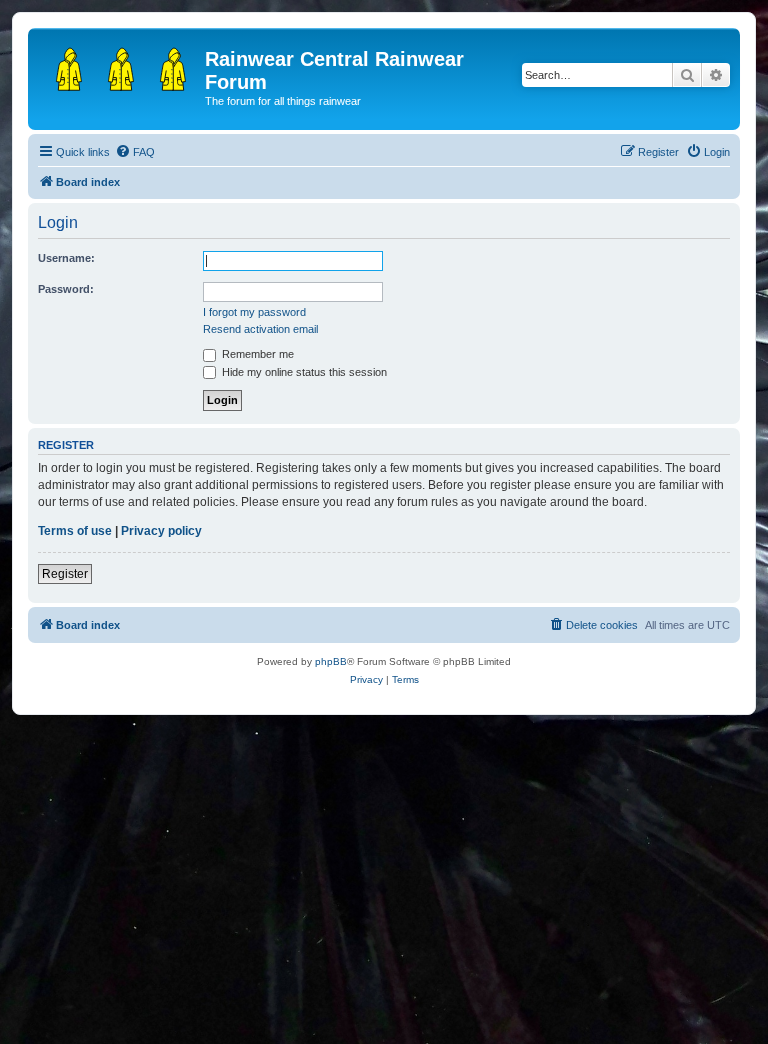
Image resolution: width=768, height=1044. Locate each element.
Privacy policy (161, 531)
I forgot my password (254, 312)
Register (65, 574)
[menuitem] (135, 152)
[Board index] (119, 65)
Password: (66, 289)
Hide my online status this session (303, 372)
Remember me (256, 354)
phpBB (331, 661)
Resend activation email (260, 329)
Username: (66, 258)
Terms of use (75, 531)
